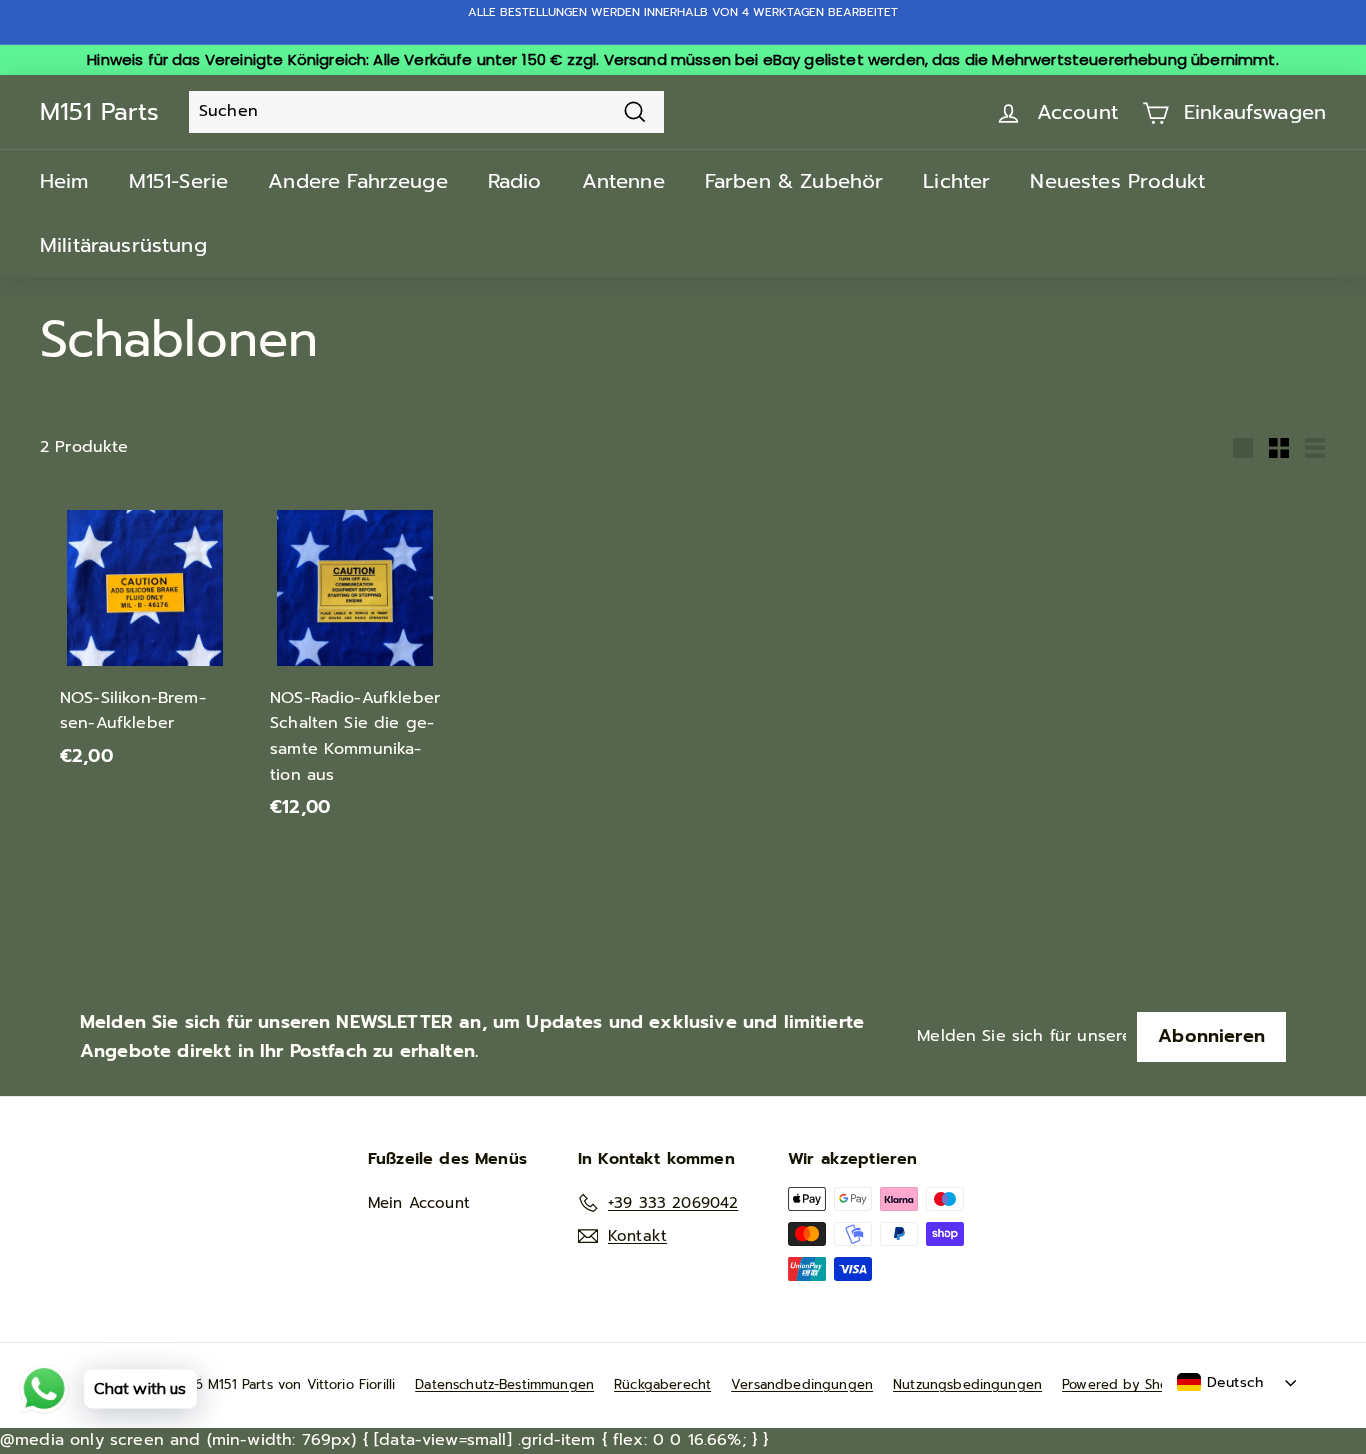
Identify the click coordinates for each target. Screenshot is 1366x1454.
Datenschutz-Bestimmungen (504, 1384)
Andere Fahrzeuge (358, 181)
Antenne (623, 181)
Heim (64, 181)
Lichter (956, 181)
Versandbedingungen (802, 1384)
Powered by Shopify (1127, 1384)
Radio (515, 181)
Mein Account (419, 1203)
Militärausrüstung (123, 245)
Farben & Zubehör (794, 181)
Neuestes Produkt (1117, 181)
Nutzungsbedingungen (967, 1384)
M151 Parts (99, 112)
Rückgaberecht (662, 1384)
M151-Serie (179, 181)
